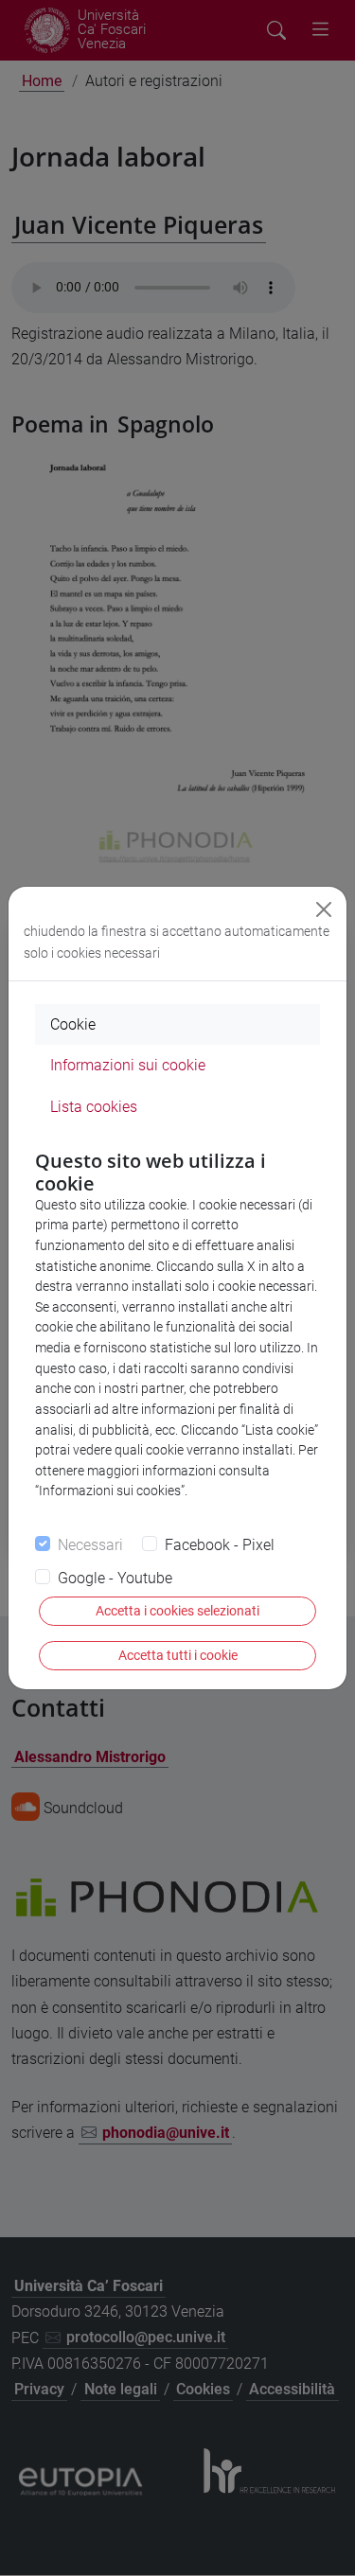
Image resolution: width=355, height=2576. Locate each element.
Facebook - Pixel (220, 1545)
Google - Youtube (115, 1578)
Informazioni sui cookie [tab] (128, 1065)
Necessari (90, 1545)
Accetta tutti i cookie (178, 1655)
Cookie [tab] (73, 1024)
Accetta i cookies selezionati (177, 1611)
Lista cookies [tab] (94, 1107)
